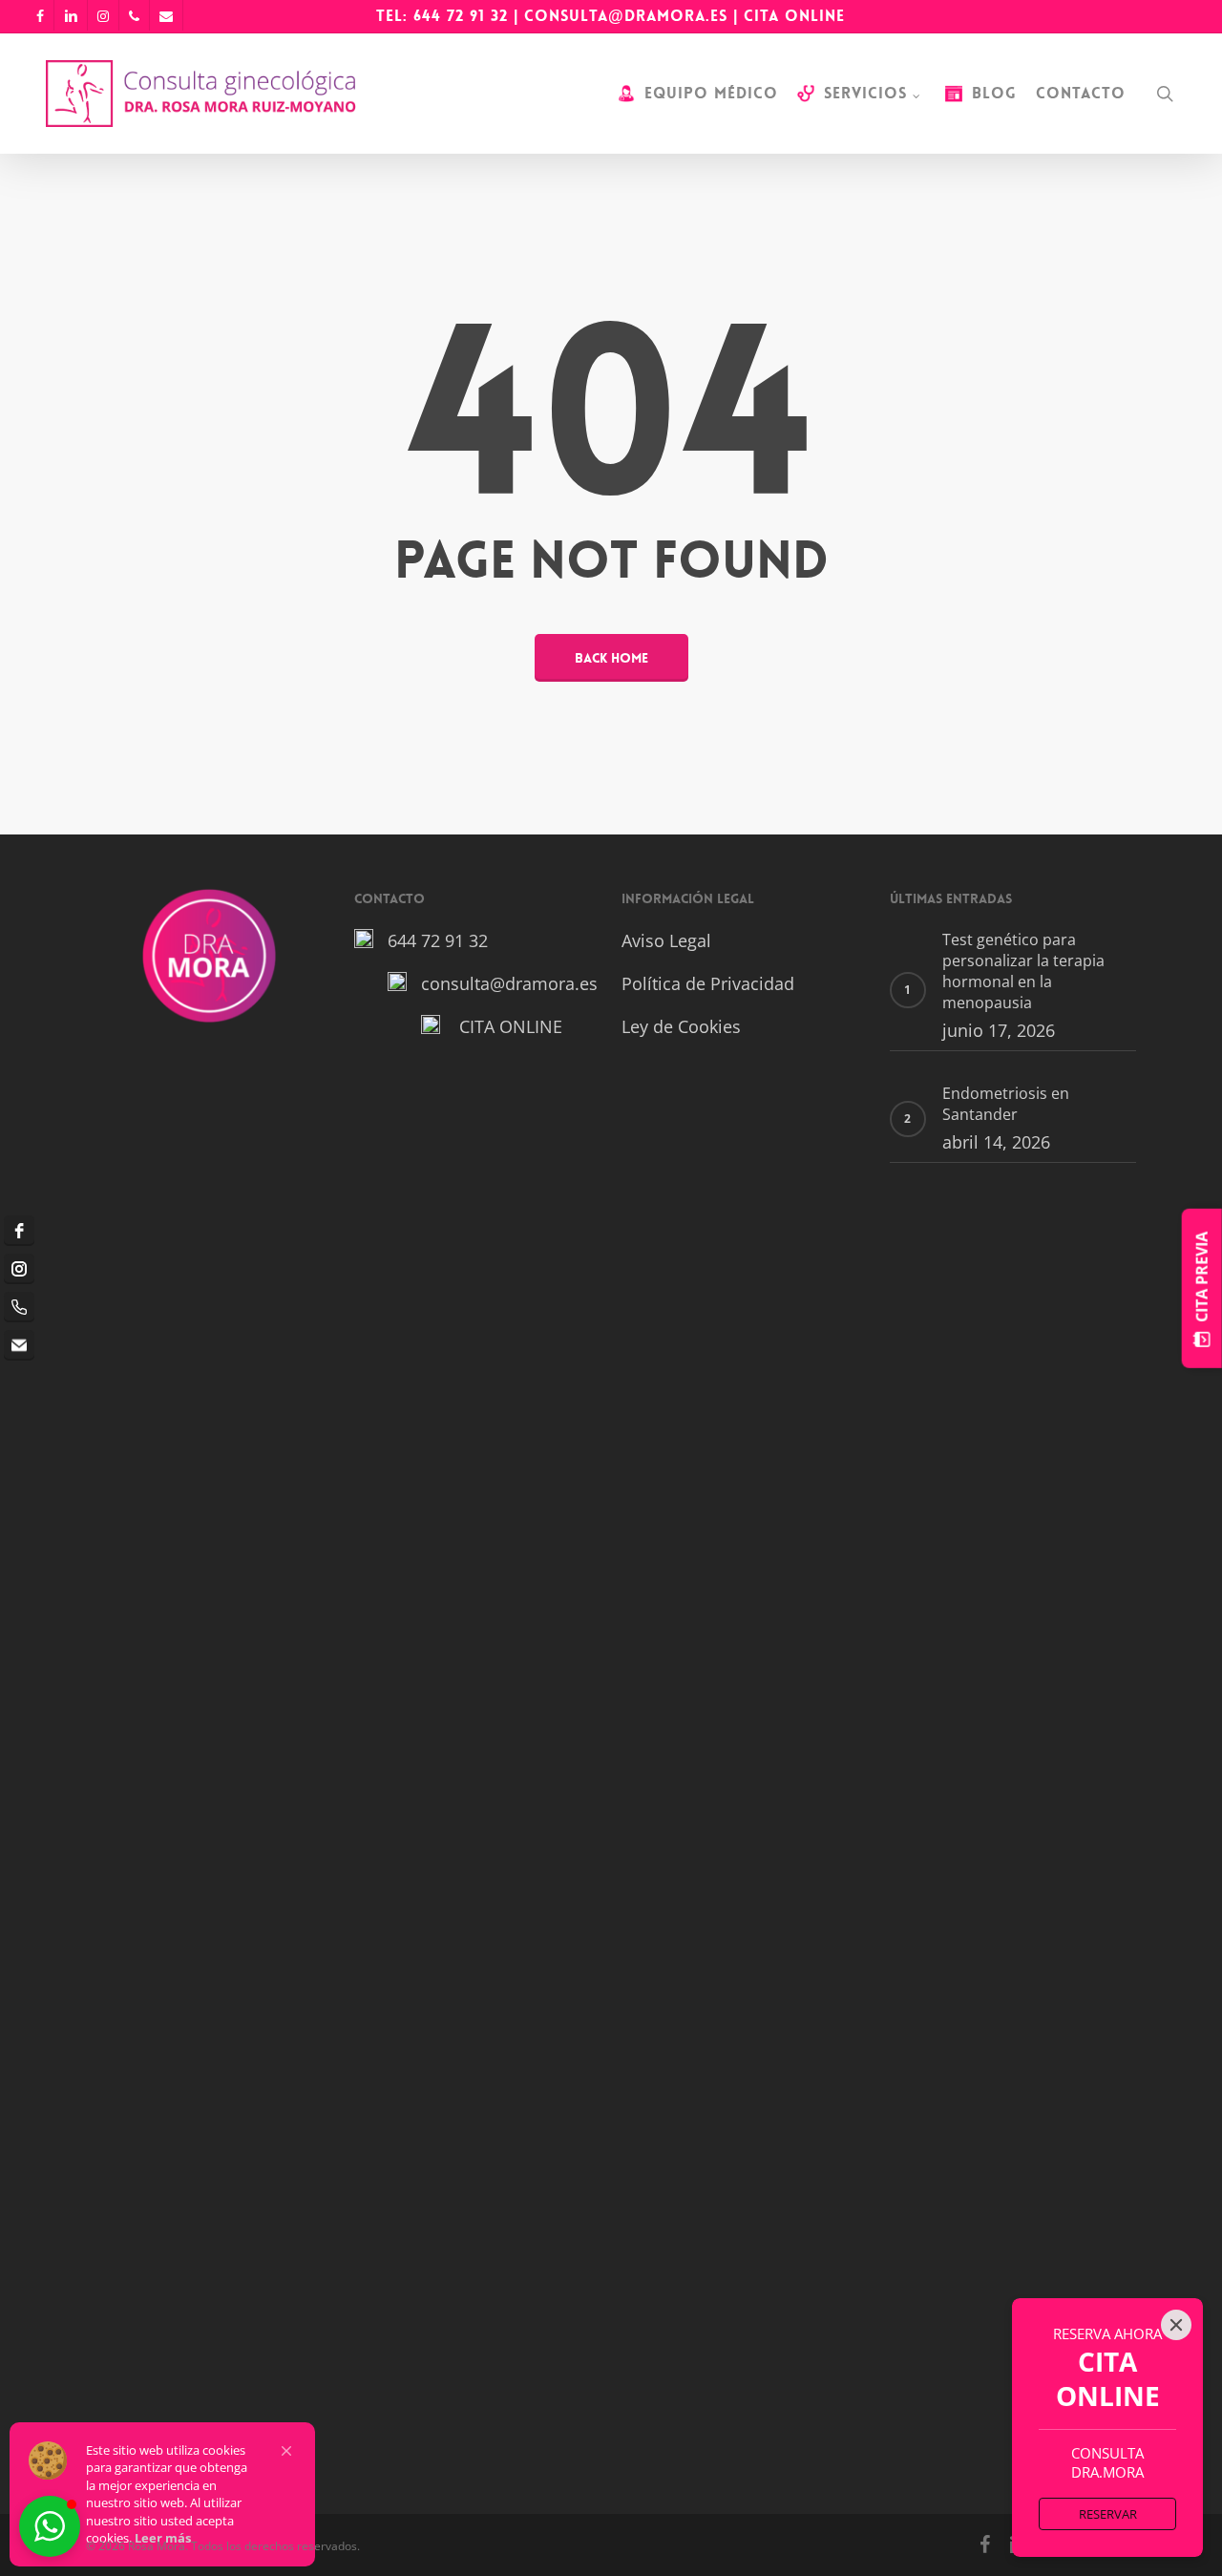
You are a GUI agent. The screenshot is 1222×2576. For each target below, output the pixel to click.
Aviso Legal (666, 940)
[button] (286, 2451)
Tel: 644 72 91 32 (442, 16)
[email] (19, 1345)
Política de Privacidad (708, 983)
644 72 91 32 (438, 940)
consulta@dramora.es (626, 16)
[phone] (19, 1307)
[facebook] (19, 1231)
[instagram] (19, 1269)
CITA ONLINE (794, 16)
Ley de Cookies (681, 1026)
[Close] (1176, 2325)
